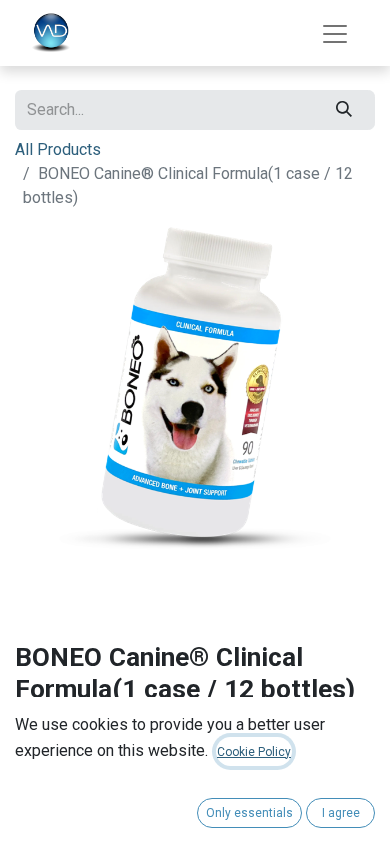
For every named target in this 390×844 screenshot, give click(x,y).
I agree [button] (341, 813)
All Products (58, 149)
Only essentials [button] (249, 813)
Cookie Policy (254, 752)
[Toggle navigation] (335, 33)
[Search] (344, 110)
